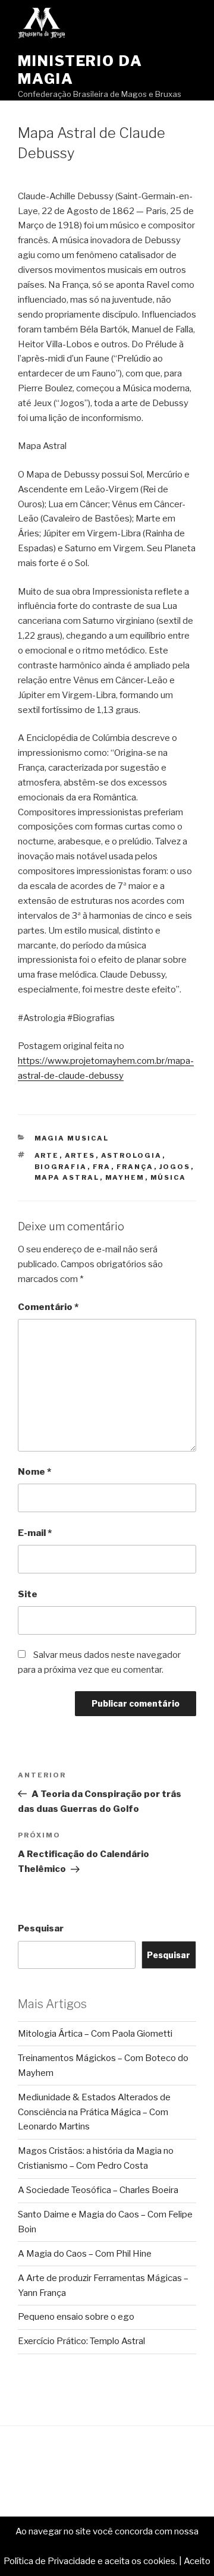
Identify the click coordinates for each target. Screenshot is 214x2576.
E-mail (35, 1533)
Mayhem (125, 1177)
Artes (80, 1155)
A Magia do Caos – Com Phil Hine (85, 2254)
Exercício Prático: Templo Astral (81, 2341)
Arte (47, 1155)
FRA (102, 1167)
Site (28, 1594)
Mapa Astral (67, 1177)
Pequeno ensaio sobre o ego (76, 2317)
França (135, 1167)
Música (169, 1177)
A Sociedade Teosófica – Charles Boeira (98, 2190)
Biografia (61, 1167)
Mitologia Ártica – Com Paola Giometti (95, 2034)
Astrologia (132, 1155)
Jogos (175, 1167)
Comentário (48, 1307)
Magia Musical (72, 1138)
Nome (34, 1472)
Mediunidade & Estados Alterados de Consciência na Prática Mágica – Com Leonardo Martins (94, 2112)
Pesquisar (41, 1928)
